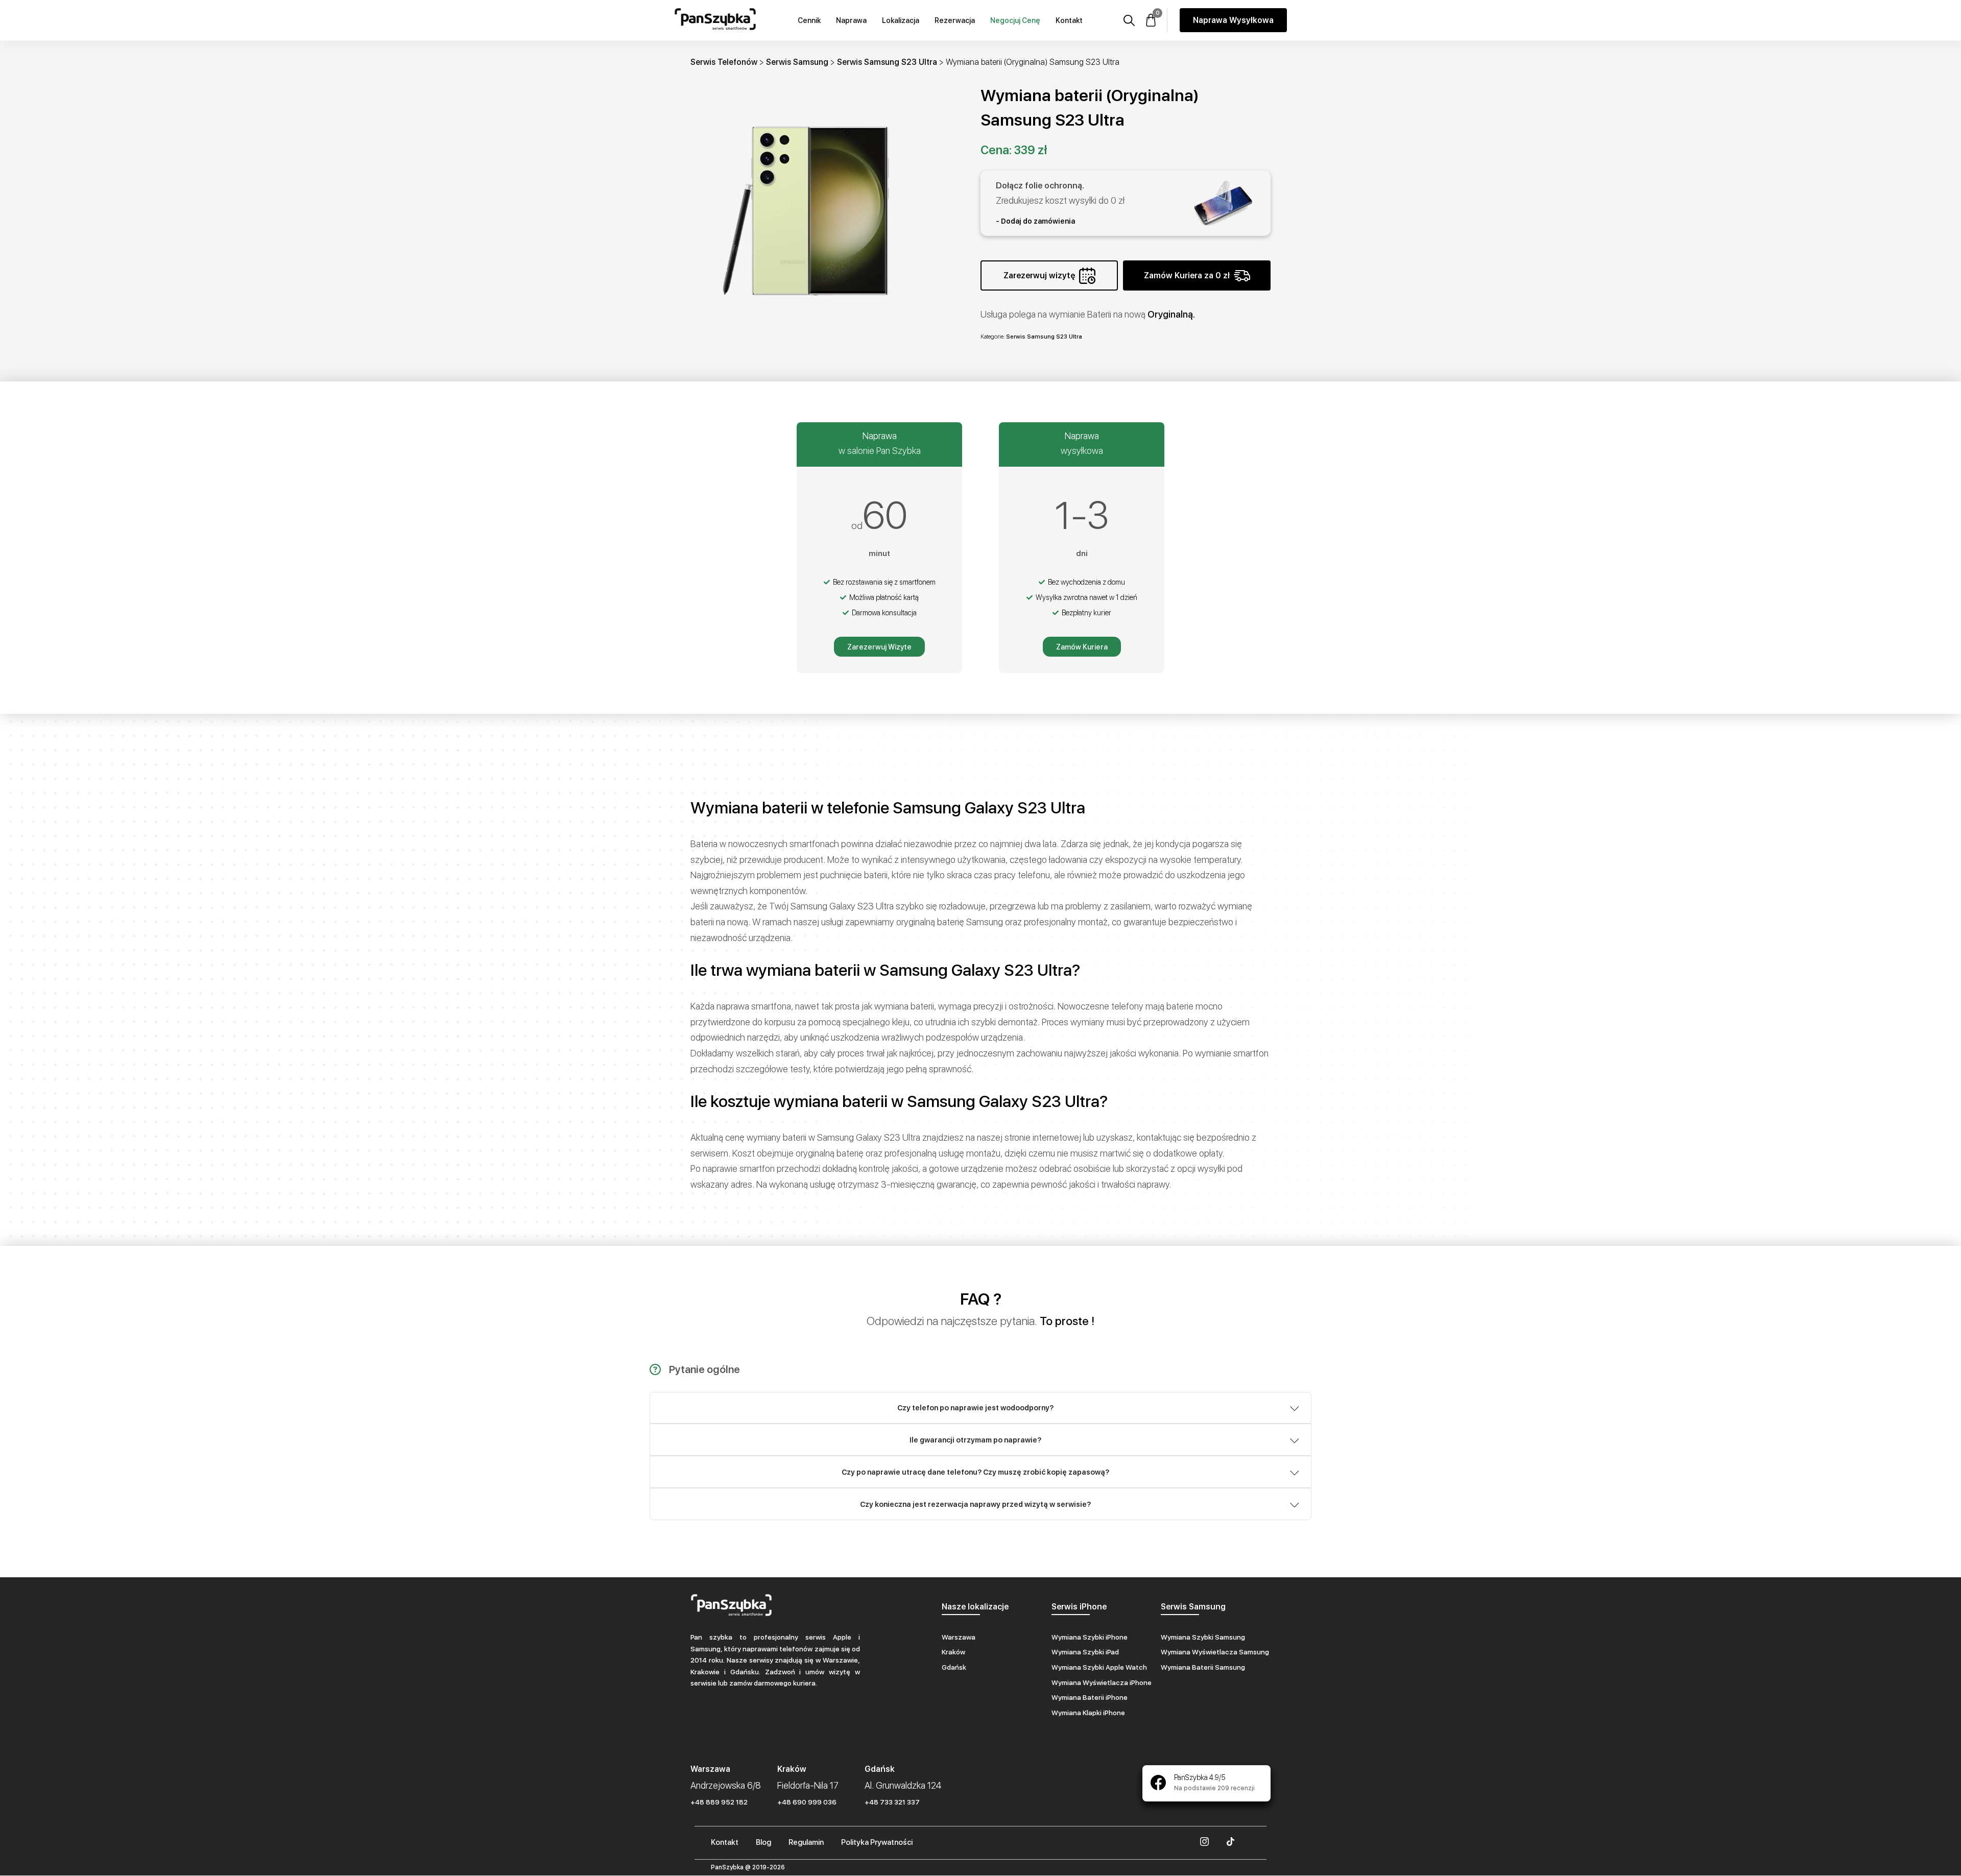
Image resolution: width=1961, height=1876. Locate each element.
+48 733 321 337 (892, 1802)
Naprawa (851, 20)
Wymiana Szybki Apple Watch (1099, 1667)
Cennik (809, 20)
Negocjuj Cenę (1015, 20)
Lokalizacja (901, 20)
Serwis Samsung (797, 62)
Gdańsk (954, 1667)
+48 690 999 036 (807, 1802)
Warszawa (959, 1637)
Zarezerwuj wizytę (1039, 275)
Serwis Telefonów (724, 62)
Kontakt (1069, 20)
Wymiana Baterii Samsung (1203, 1667)
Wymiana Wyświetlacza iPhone (1102, 1682)
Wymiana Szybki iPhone (1090, 1637)
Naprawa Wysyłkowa (1233, 20)
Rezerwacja (955, 20)
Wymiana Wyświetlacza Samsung (1215, 1652)
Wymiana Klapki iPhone (1088, 1713)
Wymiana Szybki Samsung (1203, 1637)
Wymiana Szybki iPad (1085, 1652)
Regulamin (806, 1842)
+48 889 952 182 (719, 1802)
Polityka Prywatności (877, 1842)
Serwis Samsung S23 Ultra (887, 62)
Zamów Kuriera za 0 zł (1187, 275)
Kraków (953, 1652)
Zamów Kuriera (1082, 647)
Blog (763, 1842)
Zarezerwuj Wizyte (879, 647)
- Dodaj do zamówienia (1035, 221)
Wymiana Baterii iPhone (1090, 1697)
